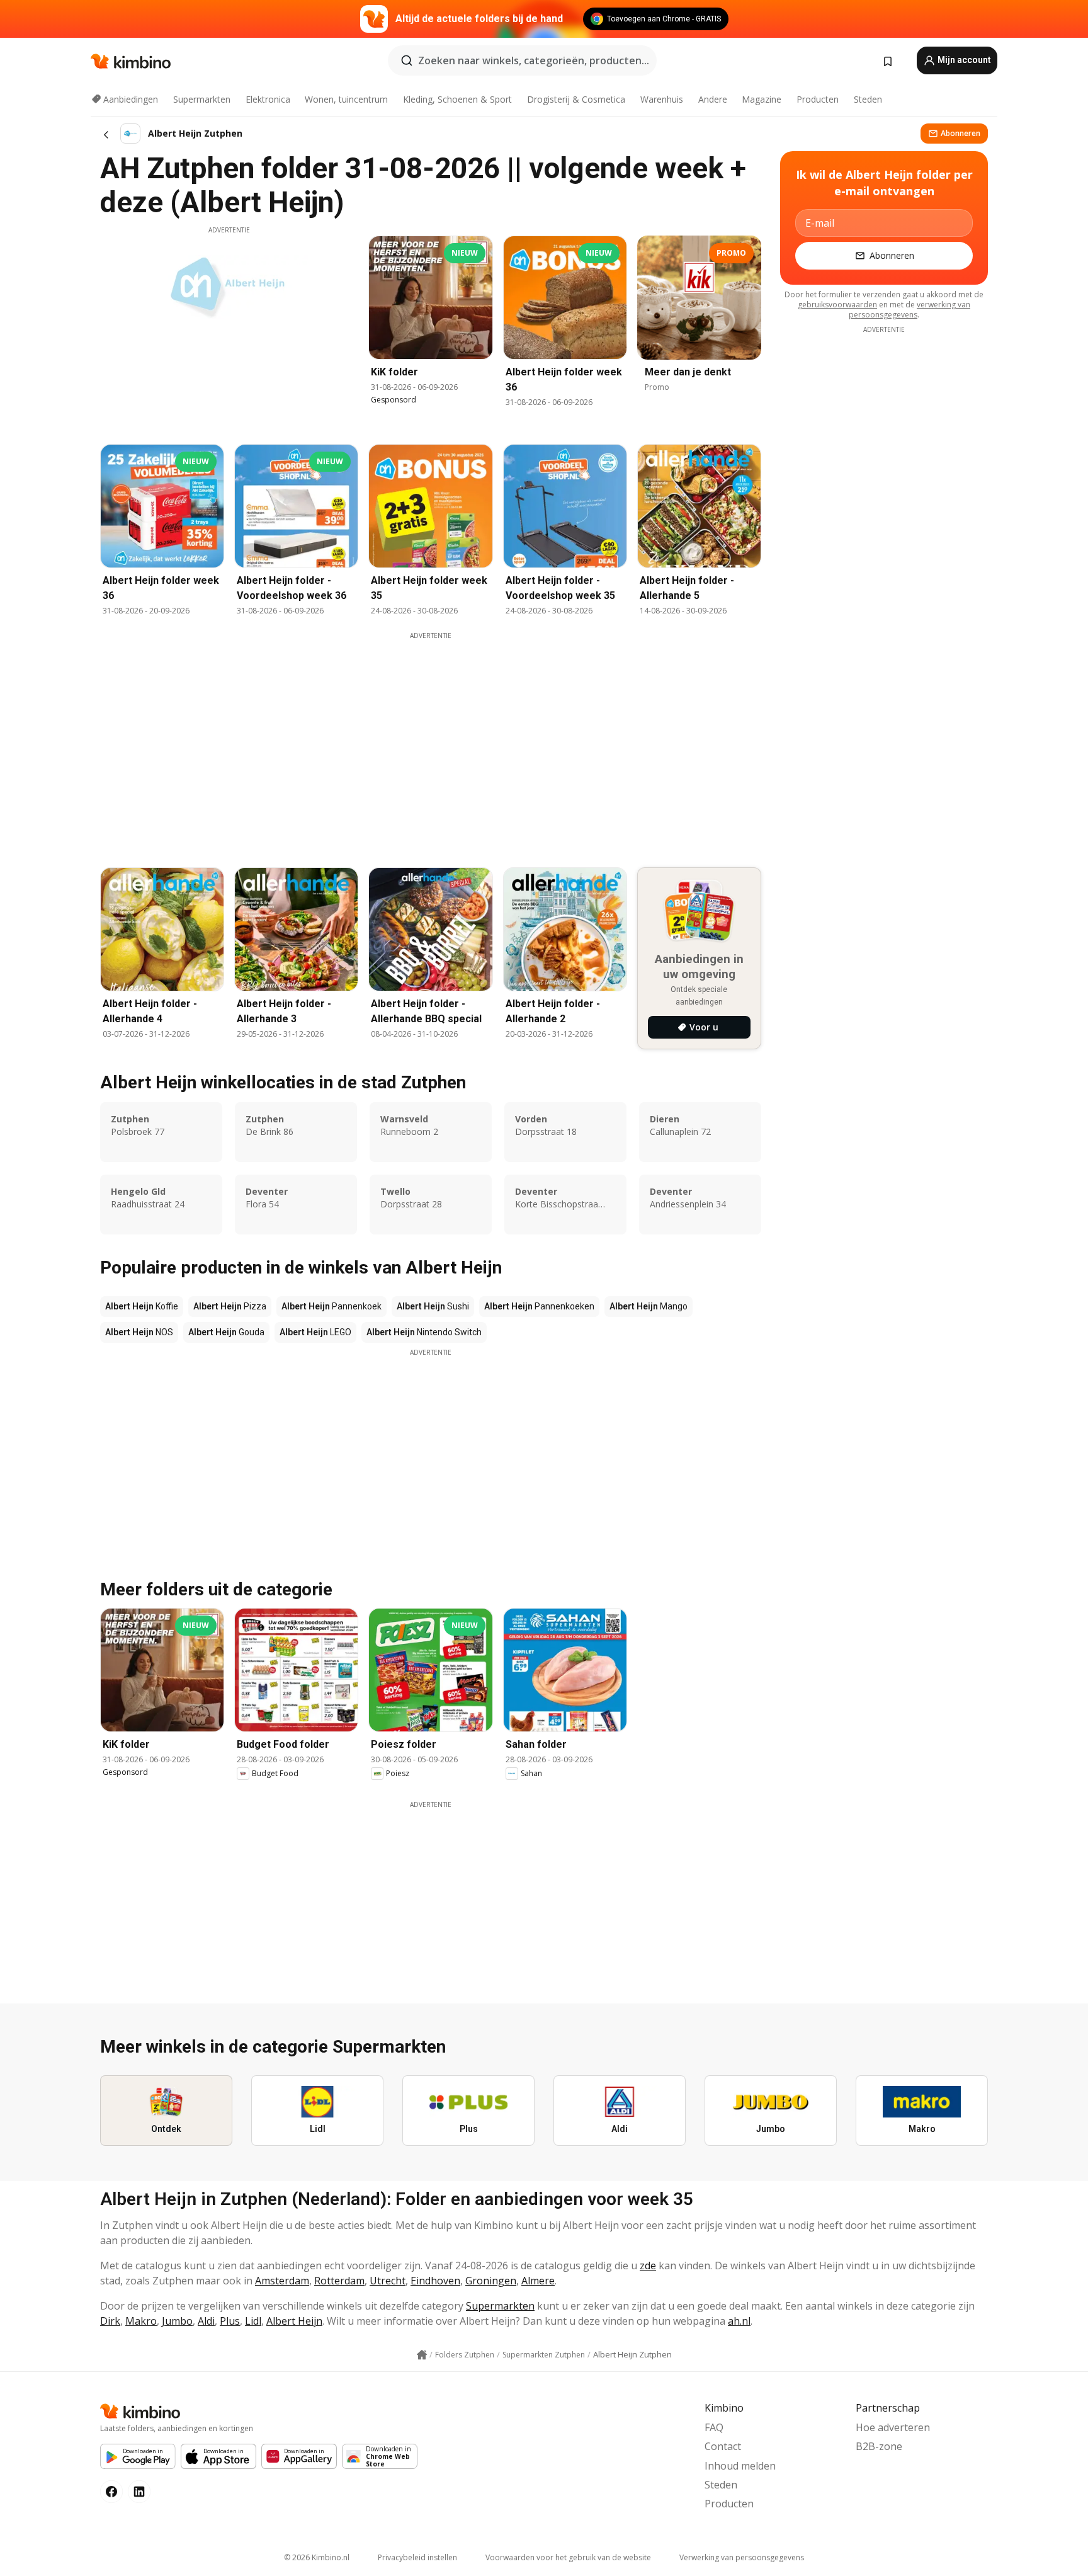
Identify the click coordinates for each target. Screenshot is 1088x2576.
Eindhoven (435, 2281)
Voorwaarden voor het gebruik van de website (568, 2557)
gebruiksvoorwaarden (837, 305)
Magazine (762, 99)
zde (648, 2265)
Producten (818, 99)
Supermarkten (202, 99)
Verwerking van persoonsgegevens (742, 2557)
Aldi (206, 2321)
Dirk (110, 2321)
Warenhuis (662, 99)
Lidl (253, 2321)
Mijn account (963, 60)
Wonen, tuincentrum (346, 99)
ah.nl (739, 2321)
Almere (538, 2281)
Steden (868, 99)
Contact (723, 2446)
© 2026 (317, 2557)
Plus (230, 2321)
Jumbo (177, 2321)
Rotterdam (339, 2281)
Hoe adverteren (893, 2427)
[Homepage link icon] (422, 2355)
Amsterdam (282, 2281)
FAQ (714, 2427)
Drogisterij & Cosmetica (576, 99)
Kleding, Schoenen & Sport (457, 99)
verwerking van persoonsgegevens (909, 310)
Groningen (491, 2281)
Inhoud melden (740, 2466)
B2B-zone (879, 2446)
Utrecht (388, 2281)
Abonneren (960, 133)
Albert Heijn (294, 2321)
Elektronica (268, 99)
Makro (141, 2321)
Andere (713, 99)
